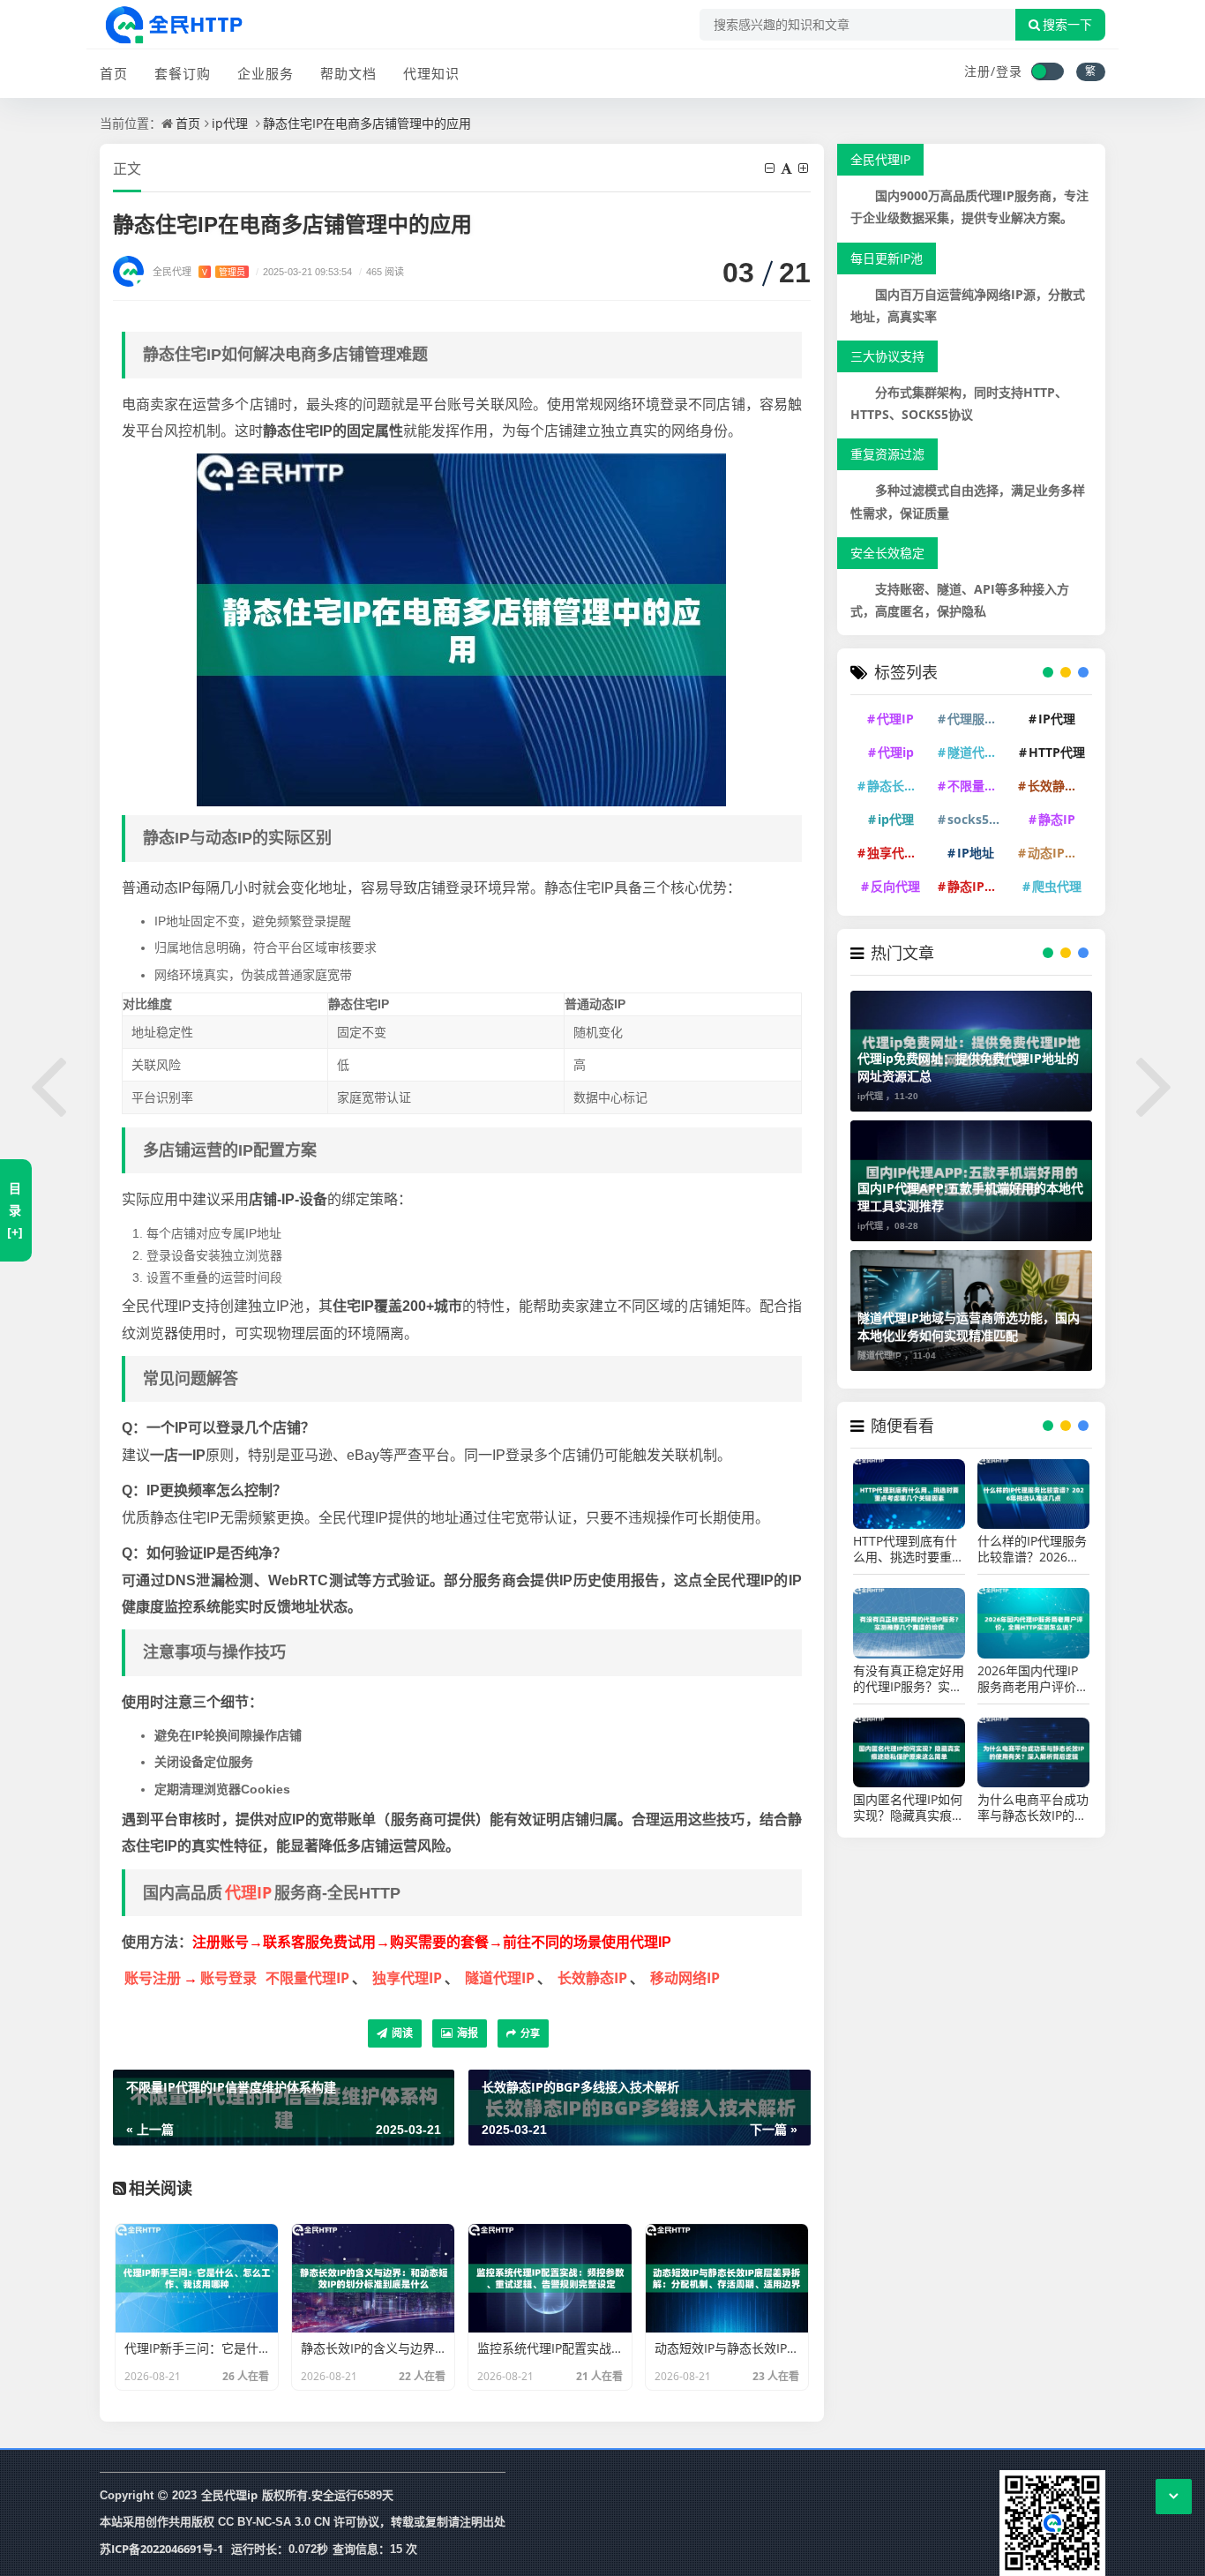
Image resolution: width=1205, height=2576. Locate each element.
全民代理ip (229, 2495)
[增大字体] (805, 168)
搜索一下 (1067, 25)
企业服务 (266, 73)
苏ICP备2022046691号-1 (161, 2549)
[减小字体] (771, 168)
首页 (114, 73)
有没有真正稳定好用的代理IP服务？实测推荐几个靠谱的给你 (909, 1679)
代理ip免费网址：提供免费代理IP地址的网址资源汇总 (968, 1067)
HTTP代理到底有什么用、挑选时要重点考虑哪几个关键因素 (909, 1549)
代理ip (896, 752)
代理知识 (431, 73)
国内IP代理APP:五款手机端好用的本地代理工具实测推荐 (970, 1197)
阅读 (401, 2033)
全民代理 (199, 271)
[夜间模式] (1047, 71)
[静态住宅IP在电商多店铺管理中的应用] (461, 629)
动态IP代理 (1059, 853)
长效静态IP (592, 1978)
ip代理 (230, 123)
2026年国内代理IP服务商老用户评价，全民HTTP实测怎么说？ (1033, 1679)
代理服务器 (978, 719)
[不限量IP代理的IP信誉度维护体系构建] (49, 1083)
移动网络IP (685, 1978)
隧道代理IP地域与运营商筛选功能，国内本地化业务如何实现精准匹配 (969, 1326)
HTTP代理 (1057, 752)
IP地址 (976, 853)
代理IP (248, 1892)
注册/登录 (993, 71)
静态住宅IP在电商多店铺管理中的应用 (367, 123)
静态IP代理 (978, 886)
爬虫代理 (1057, 886)
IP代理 (1057, 719)
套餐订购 (183, 73)
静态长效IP (898, 786)
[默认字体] (788, 168)
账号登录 (228, 1978)
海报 (466, 2033)
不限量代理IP (307, 1978)
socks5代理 (978, 819)
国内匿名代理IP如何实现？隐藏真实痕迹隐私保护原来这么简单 (909, 1808)
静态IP (1057, 819)
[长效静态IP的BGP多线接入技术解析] (1156, 1083)
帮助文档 (348, 73)
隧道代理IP (500, 1978)
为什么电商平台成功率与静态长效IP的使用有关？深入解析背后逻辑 (1033, 1808)
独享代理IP (407, 1978)
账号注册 (153, 1978)
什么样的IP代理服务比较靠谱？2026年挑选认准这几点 (1032, 1549)
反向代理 (895, 886)
